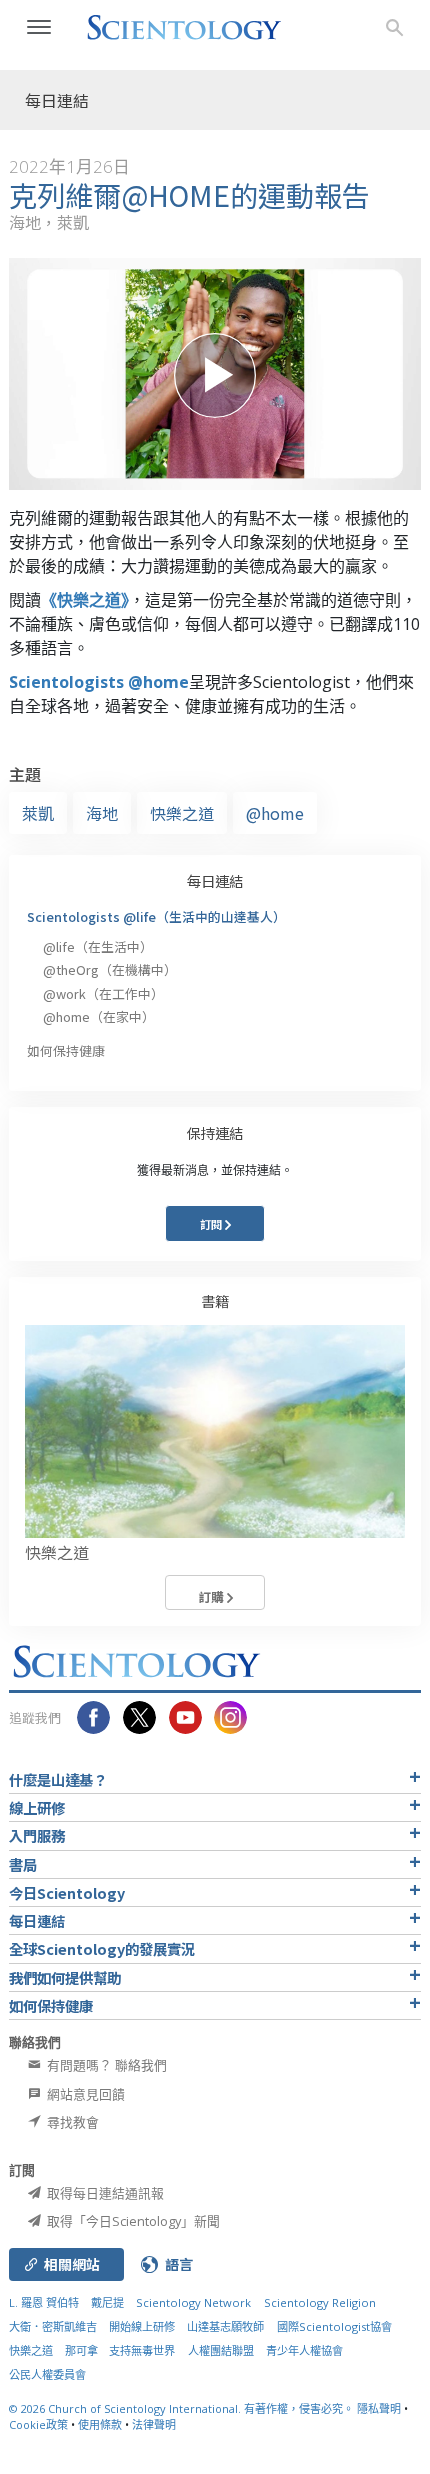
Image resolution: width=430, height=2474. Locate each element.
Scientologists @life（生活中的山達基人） (156, 916)
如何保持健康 (66, 1050)
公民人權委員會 (47, 2374)
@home (275, 813)
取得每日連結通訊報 (104, 2193)
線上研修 (37, 1807)
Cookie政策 (38, 2424)
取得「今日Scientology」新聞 (132, 2221)
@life (98, 946)
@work (103, 993)
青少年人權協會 (304, 2350)
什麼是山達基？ (58, 1779)
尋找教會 (71, 2122)
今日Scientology (67, 1892)
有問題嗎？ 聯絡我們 (105, 2065)
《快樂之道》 (85, 600)
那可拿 (83, 2350)
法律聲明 (154, 2424)
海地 (102, 813)
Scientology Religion (320, 2302)
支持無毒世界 (142, 2350)
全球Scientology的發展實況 (102, 1948)
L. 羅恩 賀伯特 (44, 2302)
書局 (23, 1864)
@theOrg (110, 969)
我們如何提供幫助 (65, 1977)
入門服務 (37, 1835)
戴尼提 (107, 2302)
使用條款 (100, 2424)
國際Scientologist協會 (334, 2326)
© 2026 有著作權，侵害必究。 (183, 2408)
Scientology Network (193, 2302)
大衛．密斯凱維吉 (53, 2326)
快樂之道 (182, 813)
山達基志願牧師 (225, 2326)
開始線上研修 (142, 2326)
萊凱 (38, 813)
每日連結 (215, 880)
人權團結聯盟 (221, 2350)
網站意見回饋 (84, 2094)
